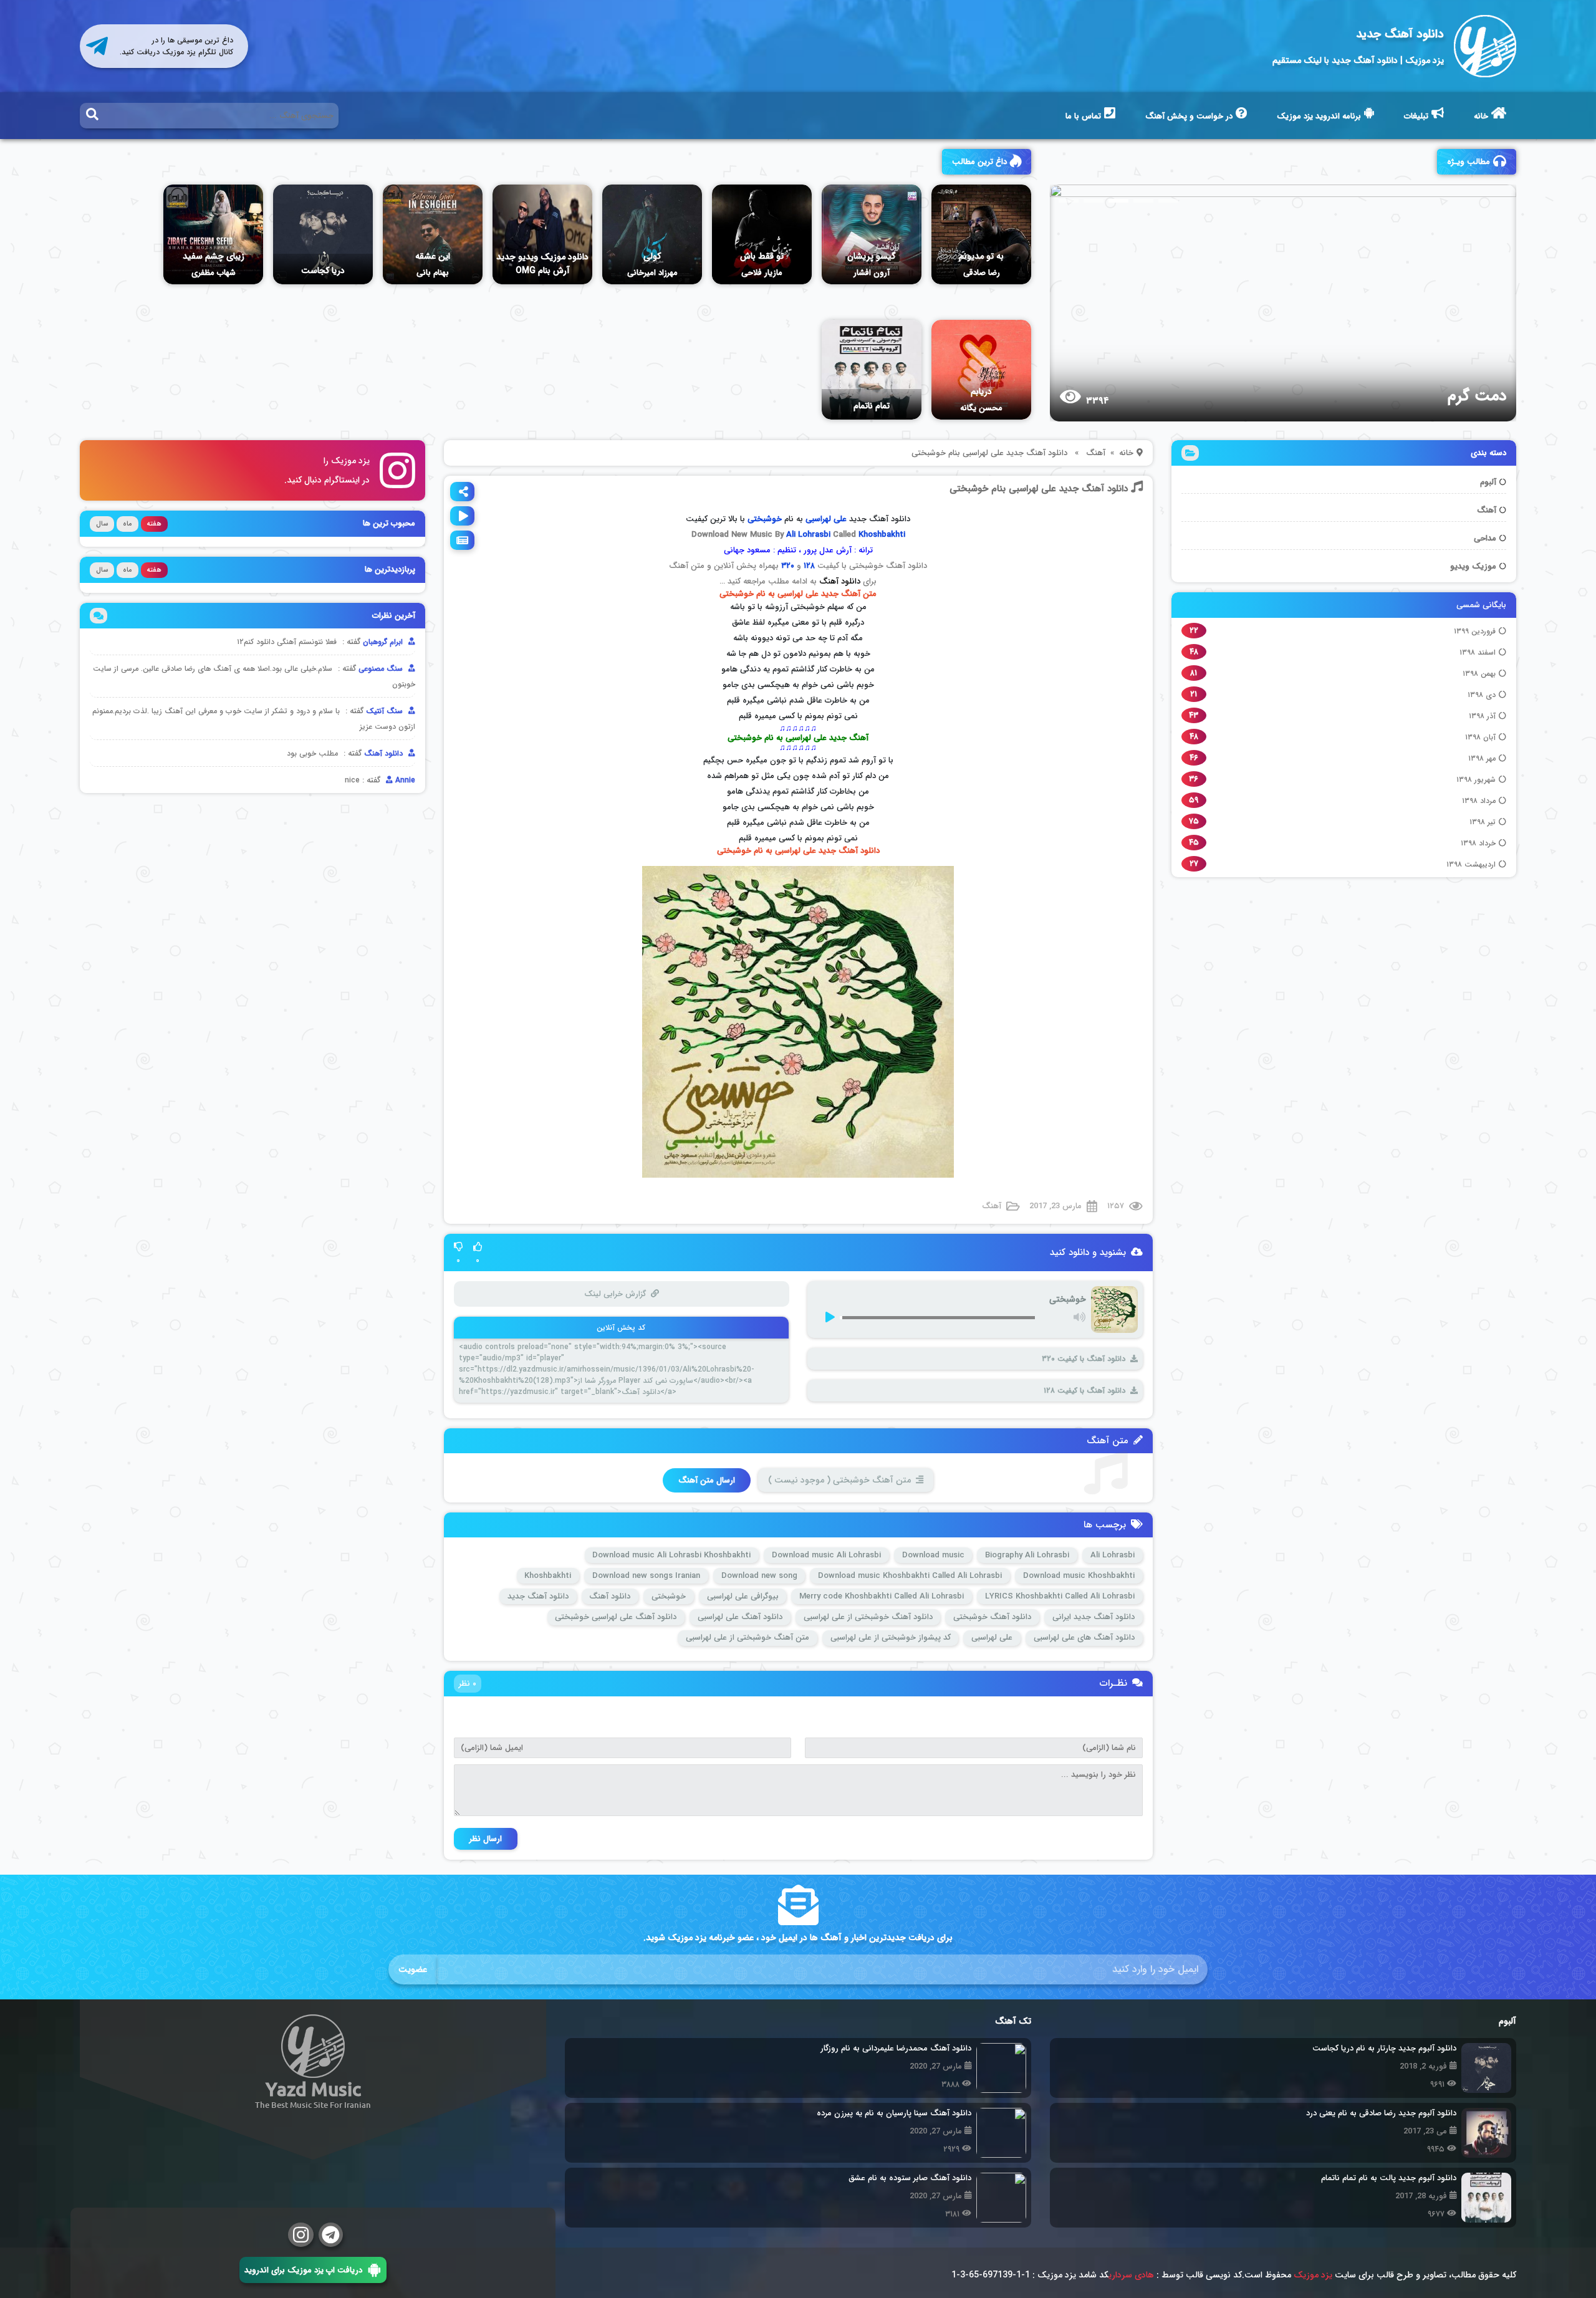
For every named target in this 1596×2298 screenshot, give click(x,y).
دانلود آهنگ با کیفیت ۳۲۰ (1084, 1359)
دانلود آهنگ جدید (1400, 34)
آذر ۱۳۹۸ (1482, 716)
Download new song (759, 1576)
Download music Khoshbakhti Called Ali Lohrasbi (910, 1576)
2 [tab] (1094, 201)
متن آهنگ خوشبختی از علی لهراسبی (748, 1637)
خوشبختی (669, 1596)
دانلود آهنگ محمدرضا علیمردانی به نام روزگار (896, 2048)
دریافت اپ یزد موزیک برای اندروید (303, 2270)
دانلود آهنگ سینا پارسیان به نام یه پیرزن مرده (894, 2113)
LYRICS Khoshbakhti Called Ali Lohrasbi (1060, 1596)
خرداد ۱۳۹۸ (1478, 843)
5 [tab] (1168, 201)
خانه (1481, 116)
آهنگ (1487, 510)
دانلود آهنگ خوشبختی (992, 1617)
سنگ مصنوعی (382, 669)
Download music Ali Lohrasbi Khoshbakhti (671, 1555)
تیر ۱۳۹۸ (1483, 822)
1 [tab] (1069, 201)
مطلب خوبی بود (312, 753)
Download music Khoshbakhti (1079, 1576)
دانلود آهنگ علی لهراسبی (740, 1617)
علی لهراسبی (826, 519)
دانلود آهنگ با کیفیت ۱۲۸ (1084, 1391)
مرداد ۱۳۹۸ (1479, 801)
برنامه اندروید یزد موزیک (1319, 116)
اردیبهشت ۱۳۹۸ (1471, 864)
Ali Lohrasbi (808, 535)
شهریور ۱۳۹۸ (1476, 780)
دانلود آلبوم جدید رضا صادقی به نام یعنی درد (1381, 2113)
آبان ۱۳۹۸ (1480, 737)
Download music (933, 1555)
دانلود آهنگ (840, 581)
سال (102, 524)
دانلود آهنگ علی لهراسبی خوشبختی (616, 1617)
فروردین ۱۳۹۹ (1475, 631)
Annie (404, 780)
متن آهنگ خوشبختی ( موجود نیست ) (839, 1480)
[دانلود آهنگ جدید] (1485, 46)
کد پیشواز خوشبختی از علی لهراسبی (891, 1637)
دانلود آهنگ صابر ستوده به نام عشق (910, 2178)
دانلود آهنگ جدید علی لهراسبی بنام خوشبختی (1039, 489)
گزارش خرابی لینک (614, 1294)
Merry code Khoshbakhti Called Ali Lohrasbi (882, 1596)
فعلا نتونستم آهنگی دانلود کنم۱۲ (287, 642)
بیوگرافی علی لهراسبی (743, 1596)
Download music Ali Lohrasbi (826, 1555)
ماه (127, 524)
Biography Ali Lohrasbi (1027, 1555)
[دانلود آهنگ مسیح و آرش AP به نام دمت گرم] (1117, 303)
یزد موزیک (1313, 2275)
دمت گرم (1322, 396)
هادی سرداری (1131, 2275)
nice (352, 780)
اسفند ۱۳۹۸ (1478, 652)
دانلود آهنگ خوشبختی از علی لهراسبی (868, 1617)
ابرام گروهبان (384, 642)
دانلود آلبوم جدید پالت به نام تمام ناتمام (1389, 2178)
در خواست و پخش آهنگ (1189, 116)
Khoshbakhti (882, 535)
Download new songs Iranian (646, 1576)
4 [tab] (1143, 201)
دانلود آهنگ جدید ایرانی (1094, 1617)
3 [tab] (1118, 201)
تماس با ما (1083, 116)
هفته (154, 524)
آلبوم (1488, 482)
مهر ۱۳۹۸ (1482, 758)
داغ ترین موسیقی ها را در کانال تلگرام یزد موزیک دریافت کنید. (176, 46)
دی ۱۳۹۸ (1482, 695)
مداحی (1485, 538)
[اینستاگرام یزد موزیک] (301, 2235)
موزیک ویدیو (1473, 566)
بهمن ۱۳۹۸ (1479, 674)
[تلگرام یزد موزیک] (331, 2235)
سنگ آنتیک (386, 711)
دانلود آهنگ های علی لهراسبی (1084, 1637)
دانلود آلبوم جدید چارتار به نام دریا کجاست (1384, 2048)
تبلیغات (1416, 116)
